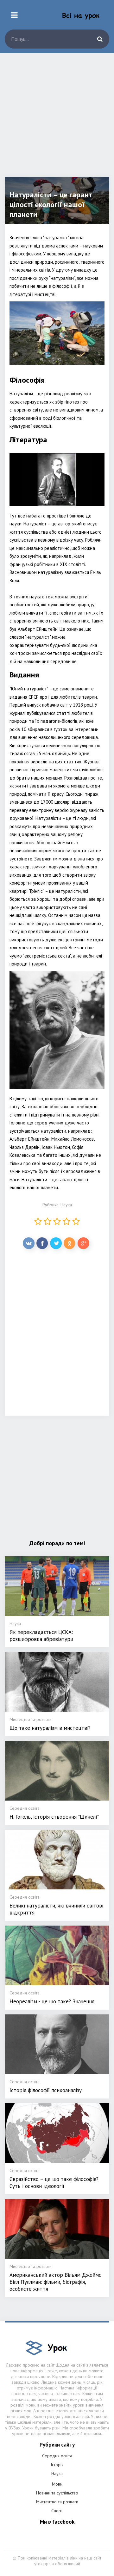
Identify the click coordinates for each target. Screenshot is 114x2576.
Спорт (57, 2511)
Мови (57, 2484)
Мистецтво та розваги (57, 2502)
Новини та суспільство (57, 2493)
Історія (57, 2465)
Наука (66, 1205)
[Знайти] (100, 39)
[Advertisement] (57, 120)
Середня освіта (57, 2456)
